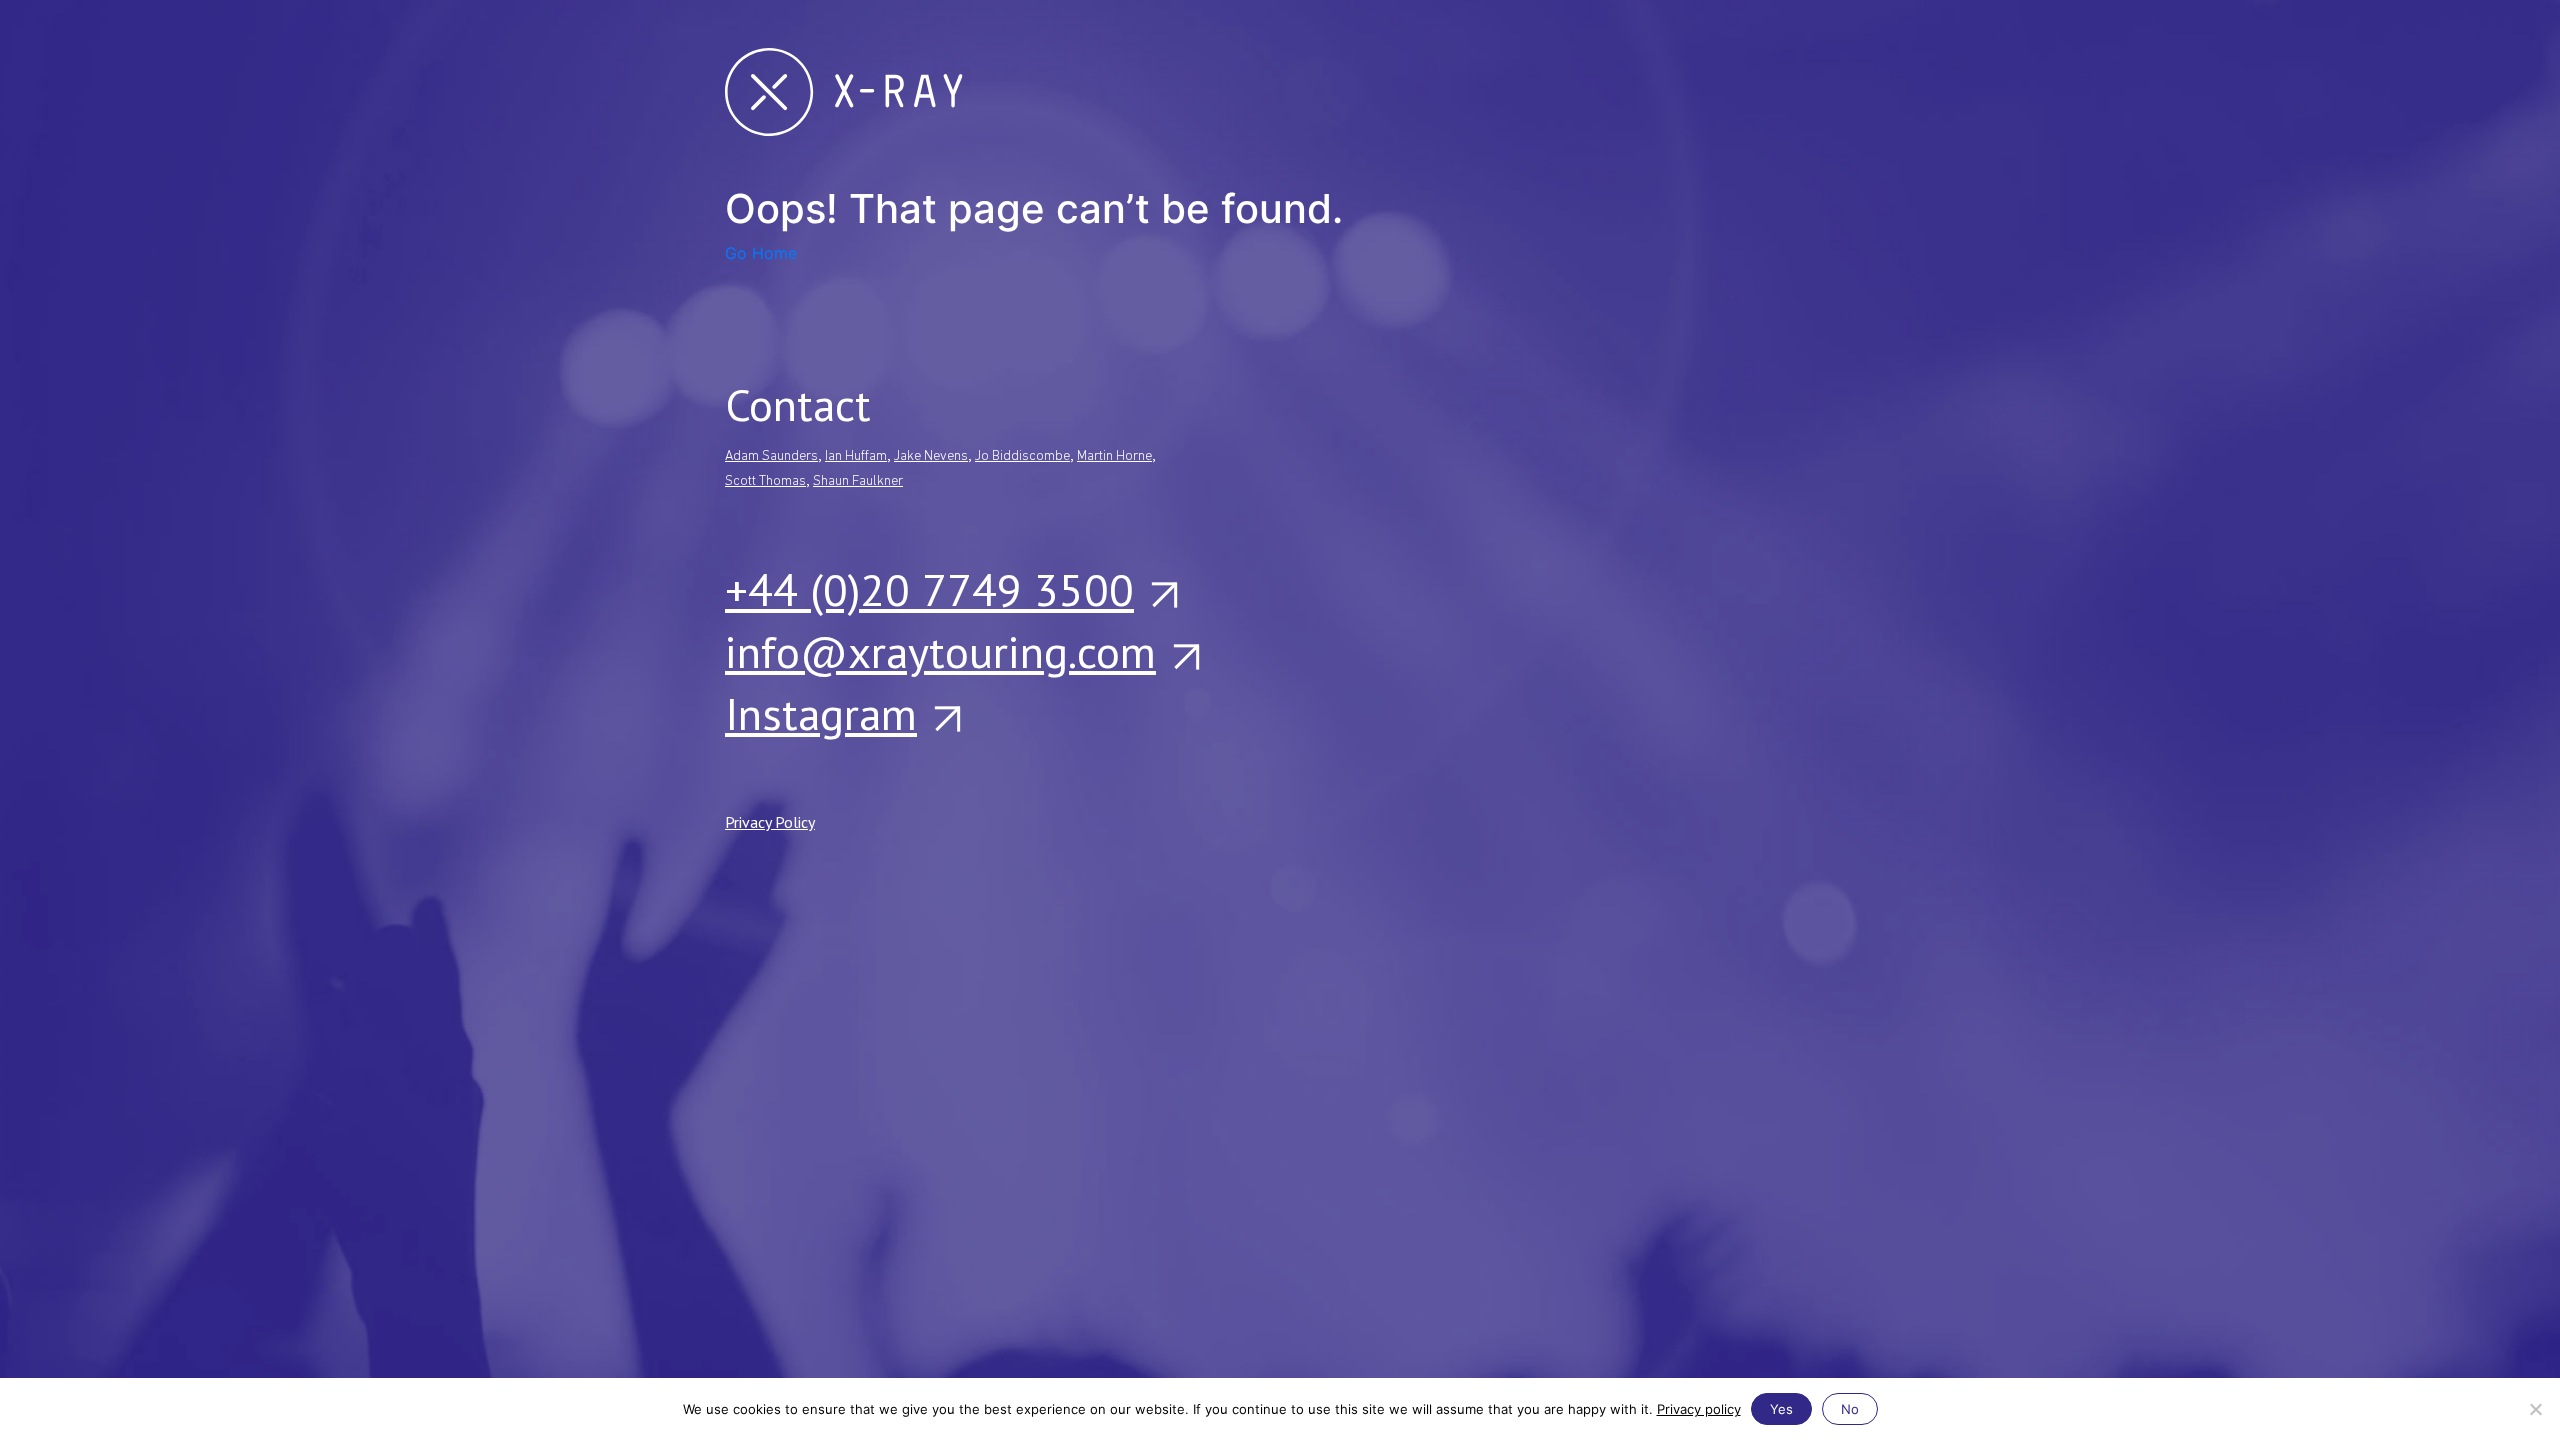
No (1850, 1409)
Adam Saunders (771, 456)
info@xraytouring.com (940, 651)
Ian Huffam (856, 456)
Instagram (821, 713)
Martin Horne (1114, 456)
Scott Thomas (765, 481)
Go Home (761, 253)
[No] (2535, 1409)
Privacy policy (1699, 1409)
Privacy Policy (770, 822)
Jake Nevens (931, 456)
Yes (1781, 1409)
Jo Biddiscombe (1022, 456)
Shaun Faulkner (858, 481)
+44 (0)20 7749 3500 (929, 589)
